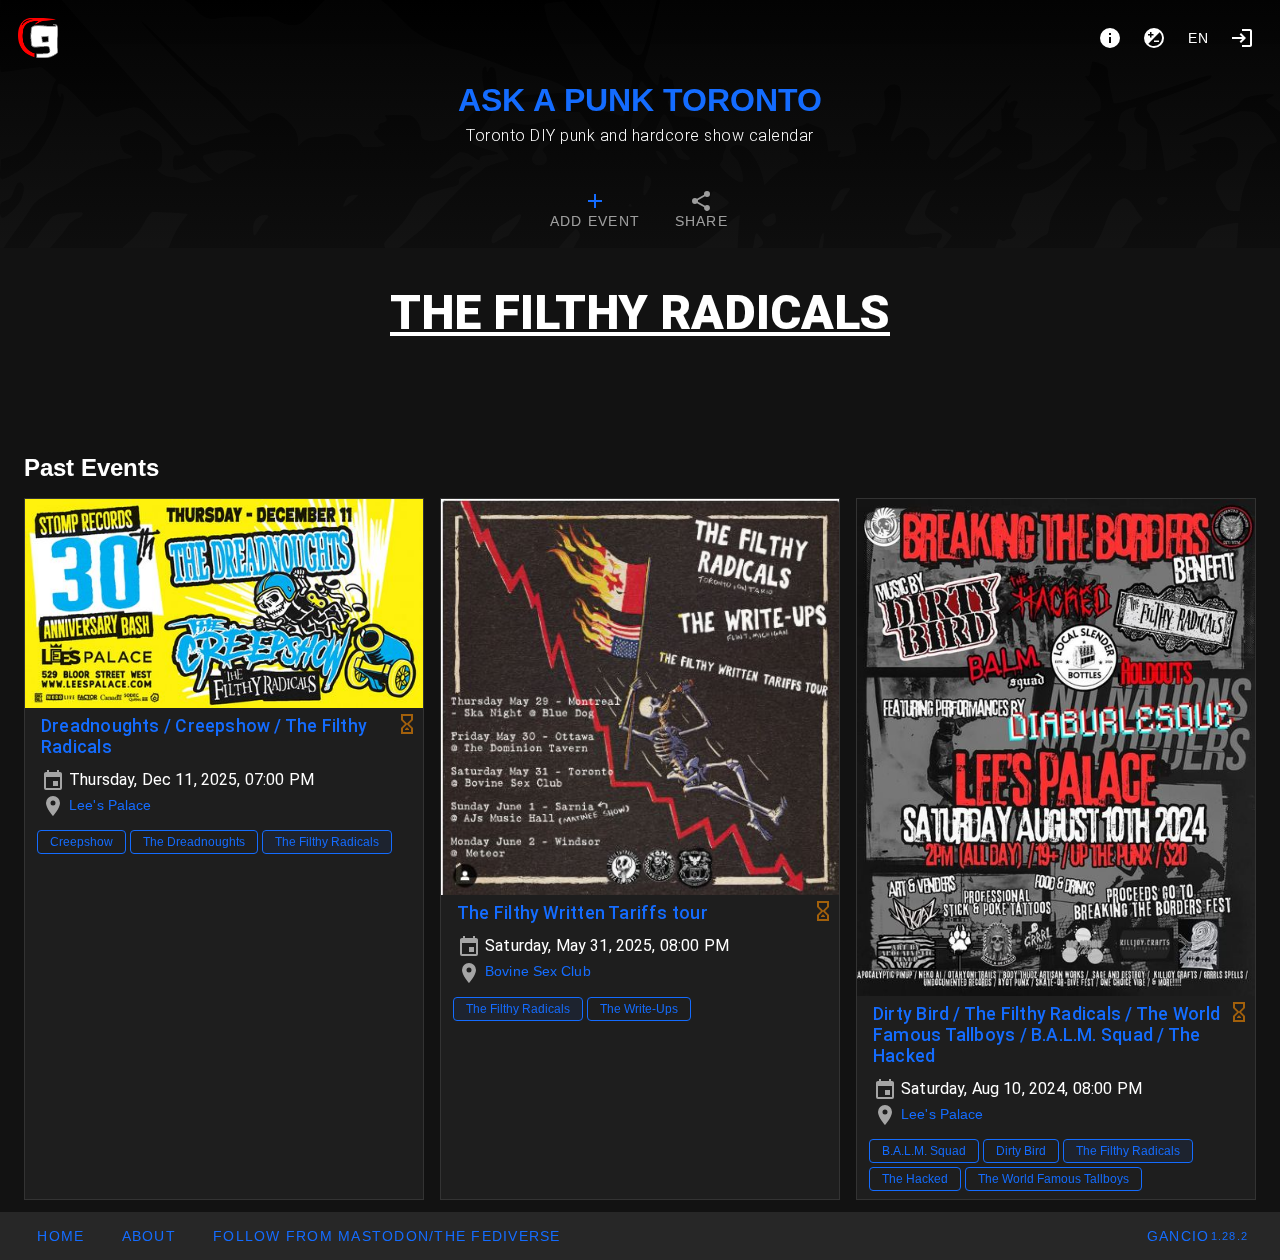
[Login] (1242, 38)
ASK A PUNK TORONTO (640, 100)
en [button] (1199, 38)
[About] (1110, 38)
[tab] (595, 212)
